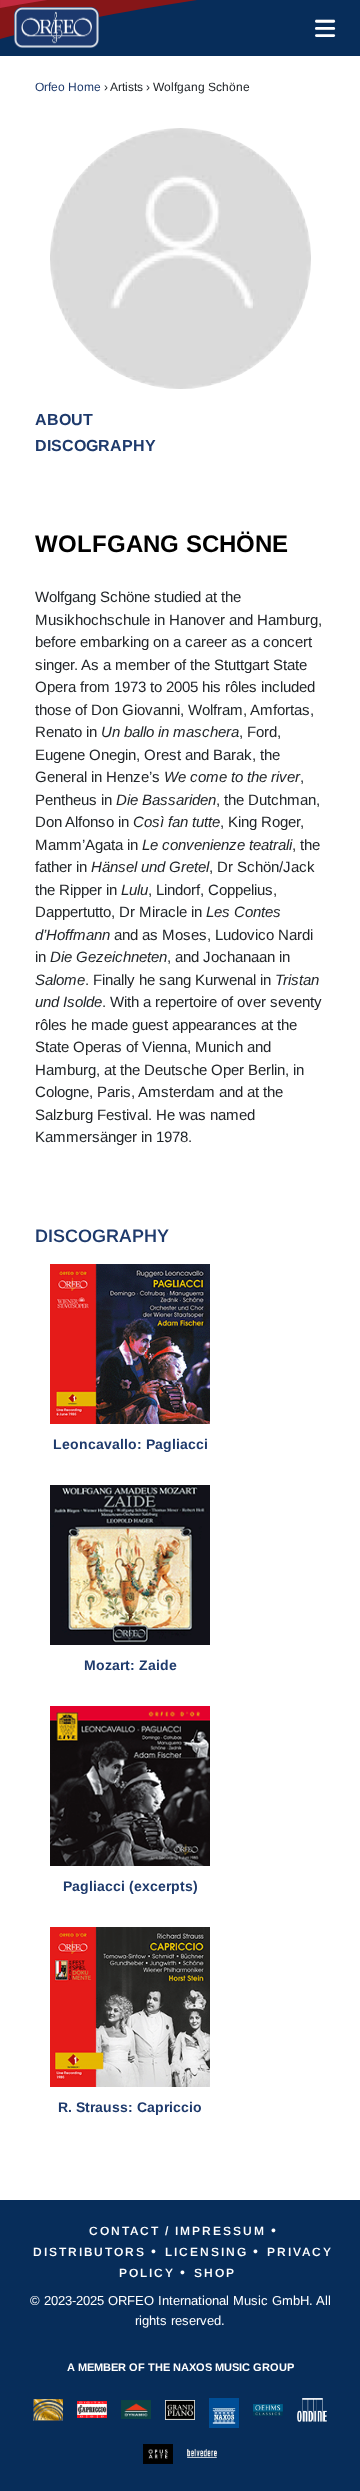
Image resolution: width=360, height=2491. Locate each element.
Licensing (206, 2252)
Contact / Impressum (177, 2231)
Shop (215, 2273)
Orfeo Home (68, 87)
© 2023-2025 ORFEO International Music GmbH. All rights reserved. (180, 2310)
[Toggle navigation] (321, 28)
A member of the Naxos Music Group (180, 2367)
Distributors (89, 2252)
